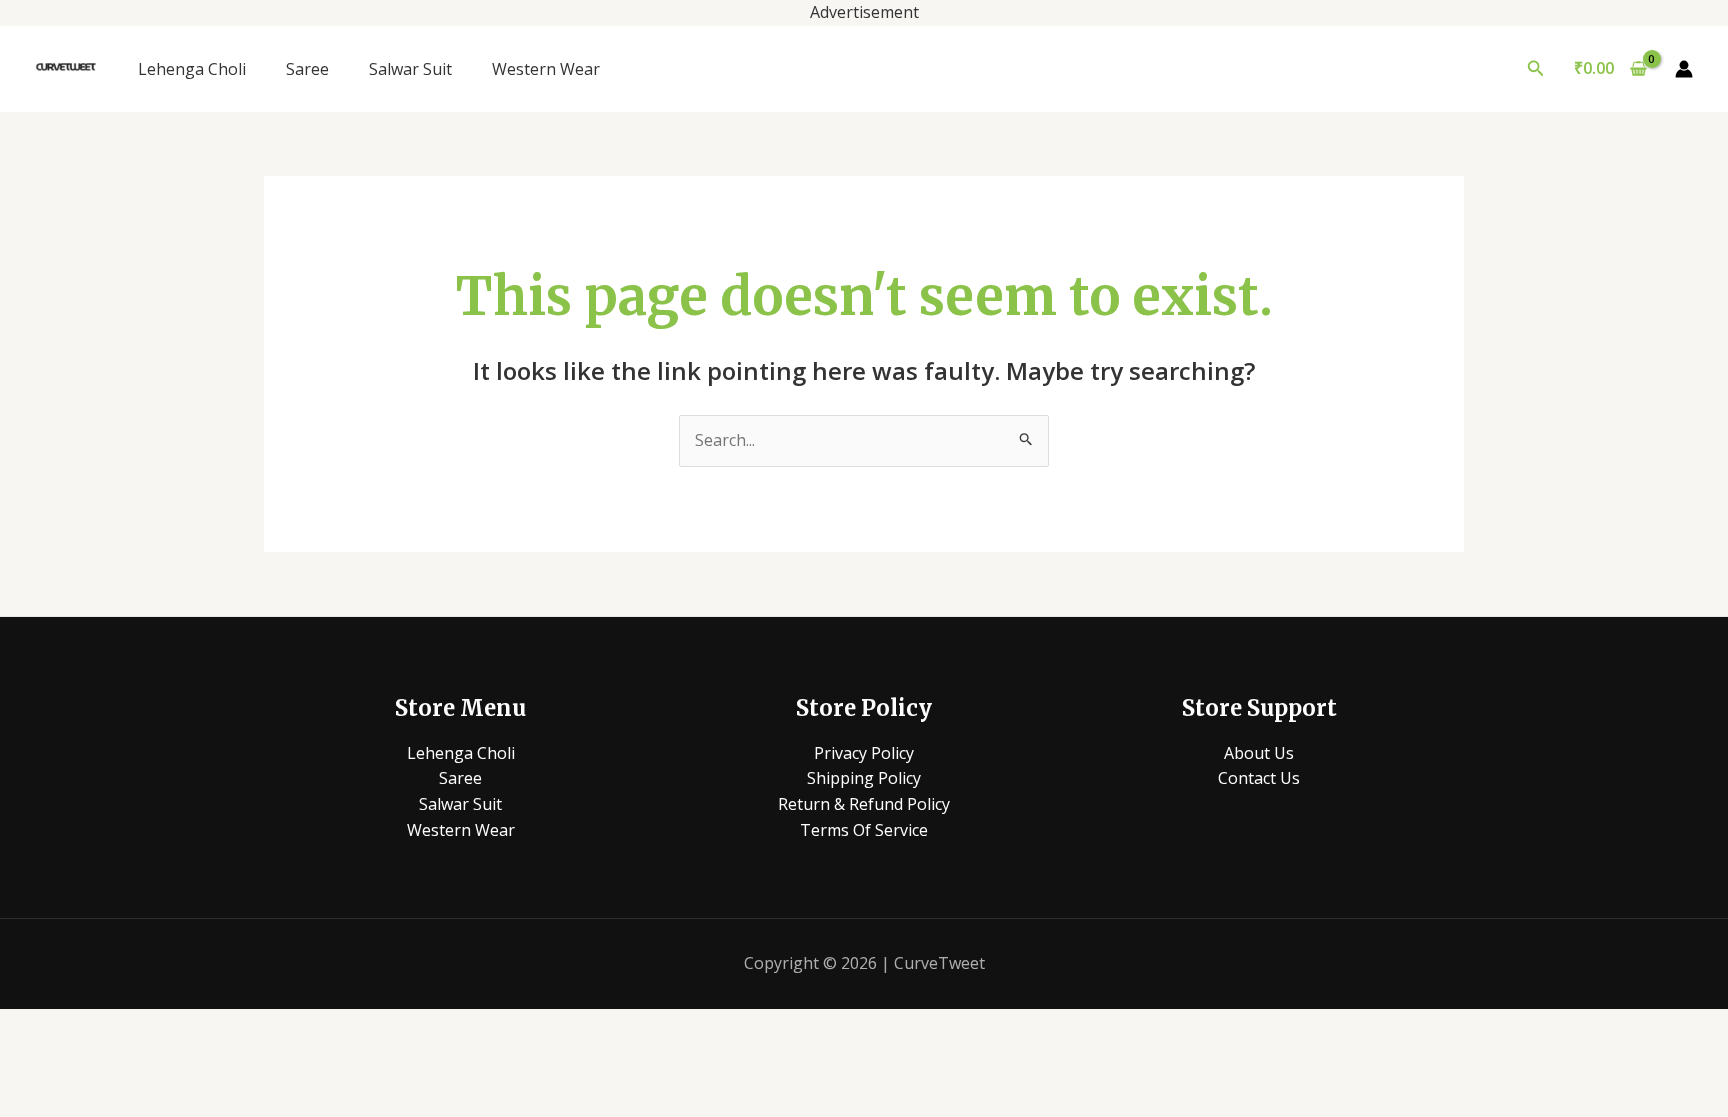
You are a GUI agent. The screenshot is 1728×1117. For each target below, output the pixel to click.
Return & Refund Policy (864, 804)
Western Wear (546, 69)
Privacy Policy (864, 753)
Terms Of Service (864, 830)
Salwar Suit (410, 69)
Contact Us (1259, 778)
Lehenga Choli (192, 69)
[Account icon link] (1684, 69)
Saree (307, 69)
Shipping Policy (864, 778)
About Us (1259, 753)
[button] (1536, 69)
